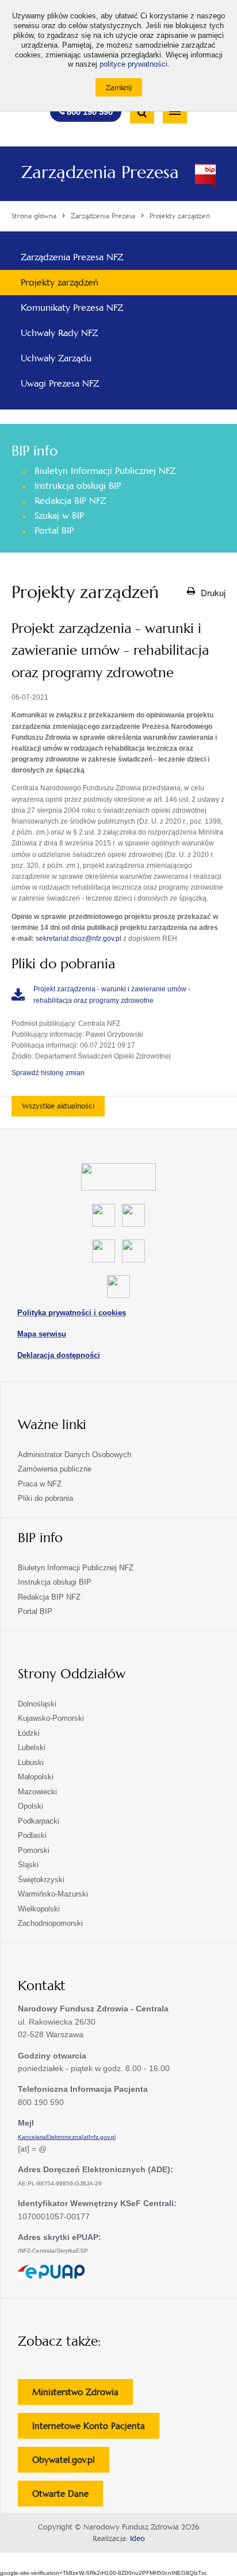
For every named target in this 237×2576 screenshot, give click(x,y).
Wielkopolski (39, 1909)
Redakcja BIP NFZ (70, 501)
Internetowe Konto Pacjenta (96, 2429)
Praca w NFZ (40, 1484)
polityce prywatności (133, 64)
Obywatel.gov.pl (71, 2463)
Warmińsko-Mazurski (53, 1894)
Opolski (30, 1806)
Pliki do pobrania (45, 1498)
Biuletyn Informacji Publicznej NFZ (105, 471)
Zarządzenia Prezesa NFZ (72, 257)
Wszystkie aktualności (58, 1106)
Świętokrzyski (41, 1880)
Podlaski (32, 1835)
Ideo (137, 2539)
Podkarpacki (39, 1821)
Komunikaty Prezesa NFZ (72, 308)
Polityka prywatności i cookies (72, 1313)
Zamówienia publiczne (55, 1469)
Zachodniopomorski (50, 1923)
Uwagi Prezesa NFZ (60, 383)
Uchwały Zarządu (56, 358)
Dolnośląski (37, 1704)
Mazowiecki (37, 1792)
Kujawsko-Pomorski (51, 1718)
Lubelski (32, 1747)
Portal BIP (54, 530)
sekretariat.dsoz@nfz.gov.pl (79, 939)
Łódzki (29, 1733)
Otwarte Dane (68, 2497)
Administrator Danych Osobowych (74, 1455)
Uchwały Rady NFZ (59, 333)
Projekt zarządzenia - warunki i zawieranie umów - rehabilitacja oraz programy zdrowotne (112, 995)
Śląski (28, 1865)
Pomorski (34, 1850)
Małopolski (36, 1777)
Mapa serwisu (42, 1334)
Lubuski (31, 1762)
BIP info (35, 451)
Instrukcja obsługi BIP (78, 486)
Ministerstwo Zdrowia (83, 2395)
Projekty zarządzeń (60, 282)
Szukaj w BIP (59, 515)
